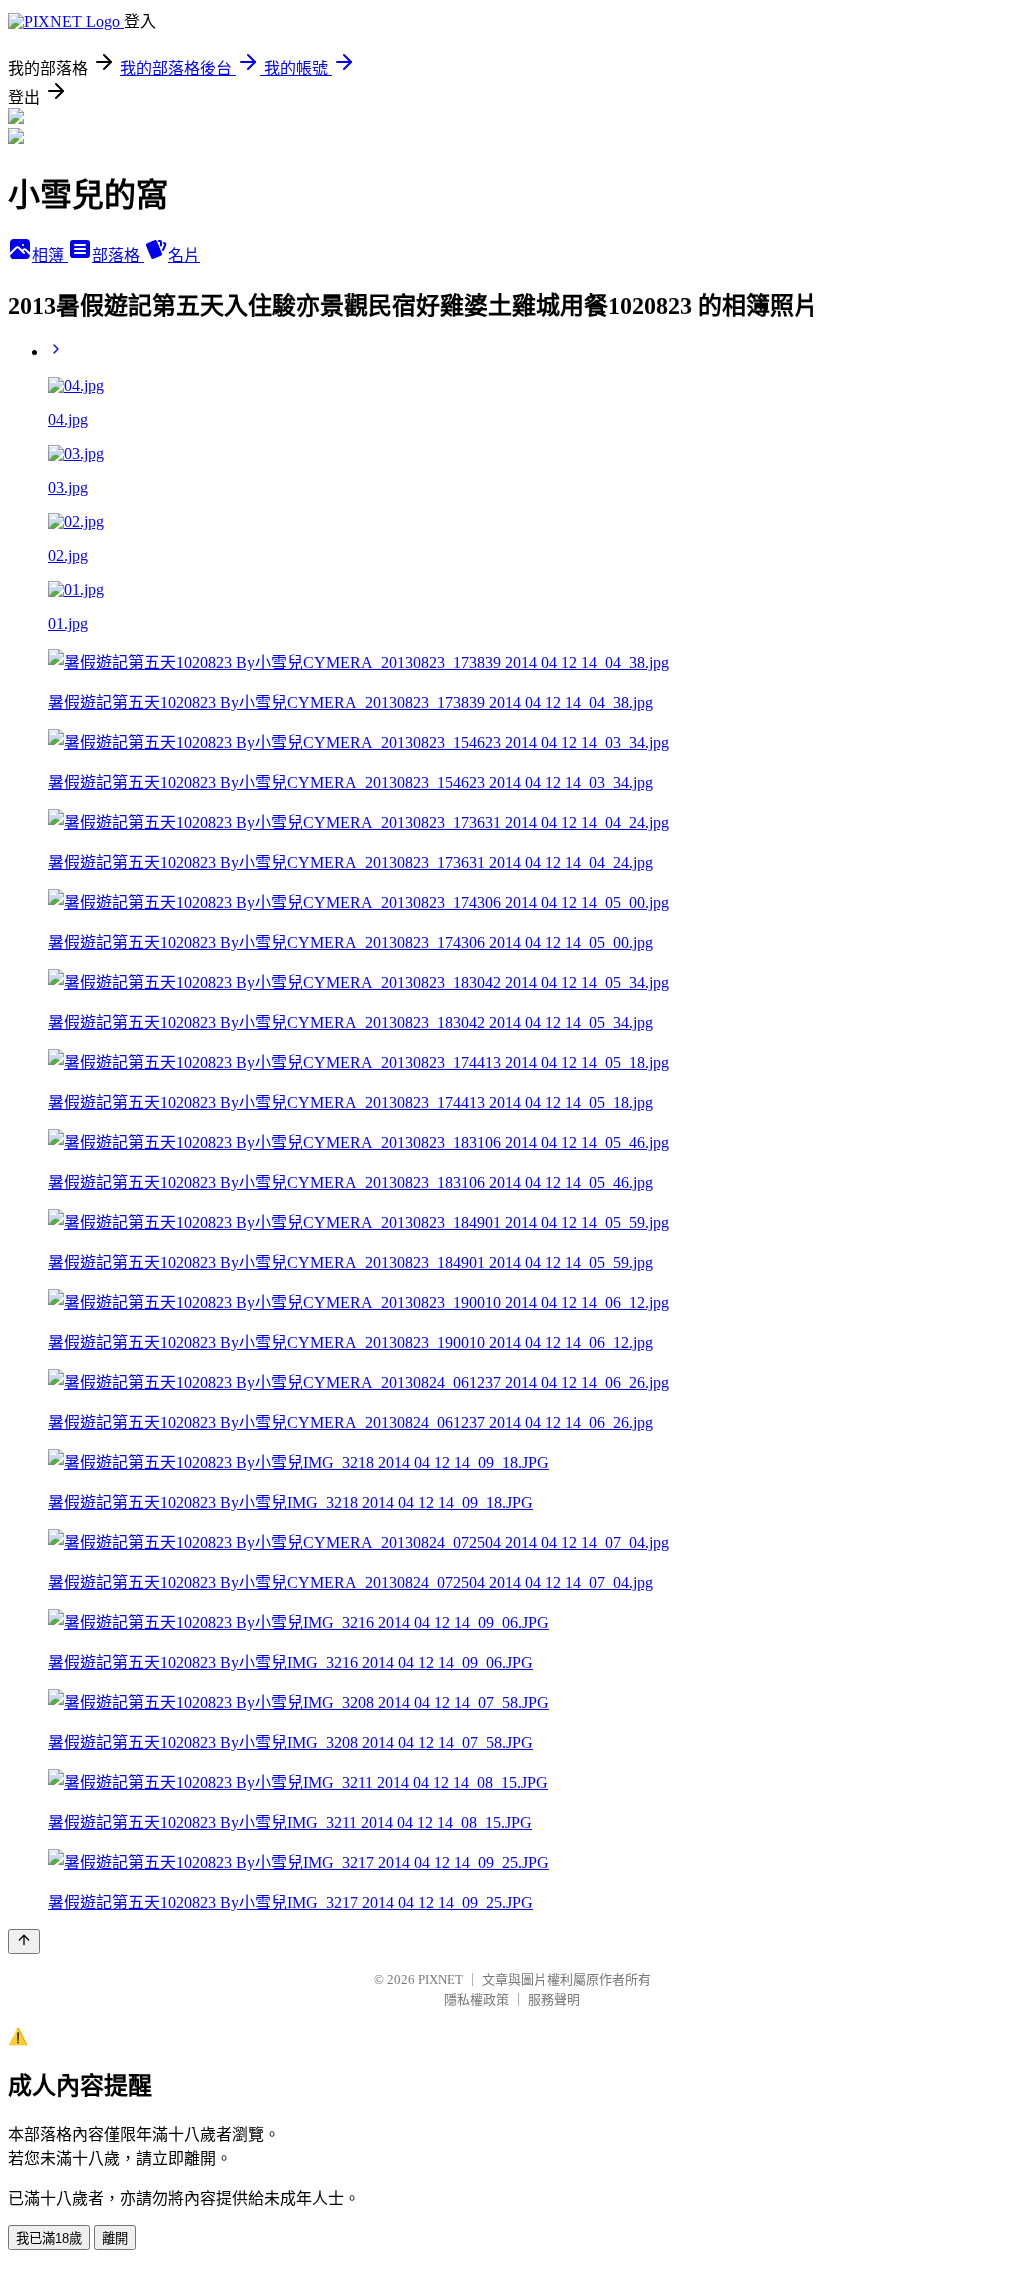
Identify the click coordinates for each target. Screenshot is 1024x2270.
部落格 (118, 255)
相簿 (50, 255)
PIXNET (440, 1979)
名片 (184, 255)
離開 (115, 2238)
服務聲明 (554, 1999)
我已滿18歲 (49, 2238)
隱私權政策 (476, 1999)
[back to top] (24, 1941)
